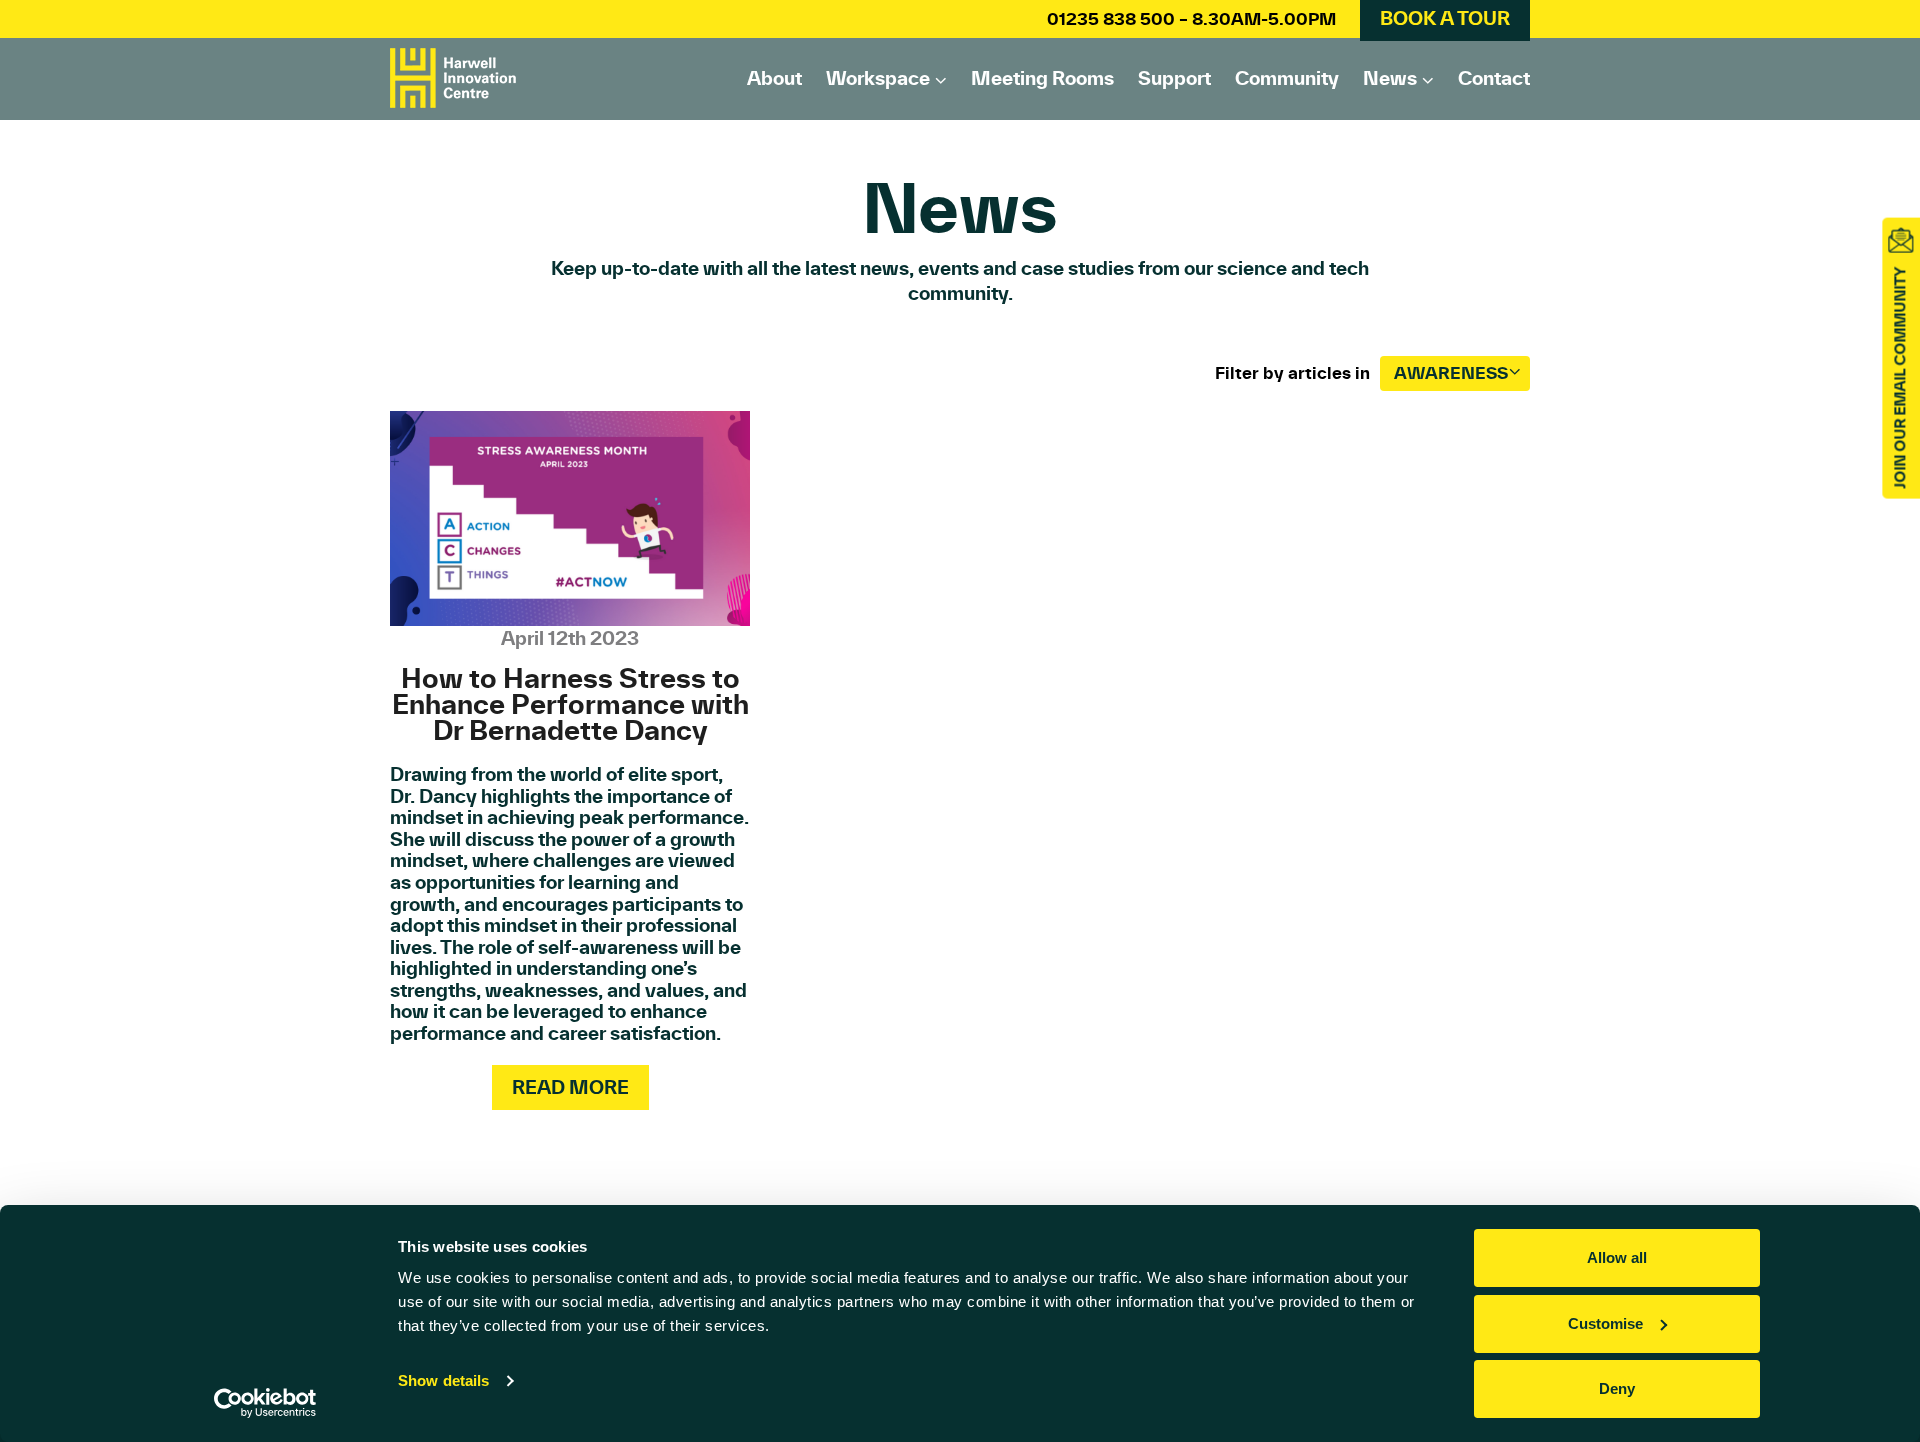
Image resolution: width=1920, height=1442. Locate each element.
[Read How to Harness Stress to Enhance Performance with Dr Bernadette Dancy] (570, 518)
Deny (1617, 1388)
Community (1287, 78)
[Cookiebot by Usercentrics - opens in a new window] (265, 1403)
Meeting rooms (1042, 78)
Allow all (1617, 1257)
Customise (1605, 1323)
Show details (443, 1380)
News (1390, 78)
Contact (1494, 78)
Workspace (878, 78)
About (774, 78)
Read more (570, 1087)
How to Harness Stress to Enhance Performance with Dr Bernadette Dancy (570, 704)
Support (1174, 78)
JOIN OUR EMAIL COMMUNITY (1900, 378)
